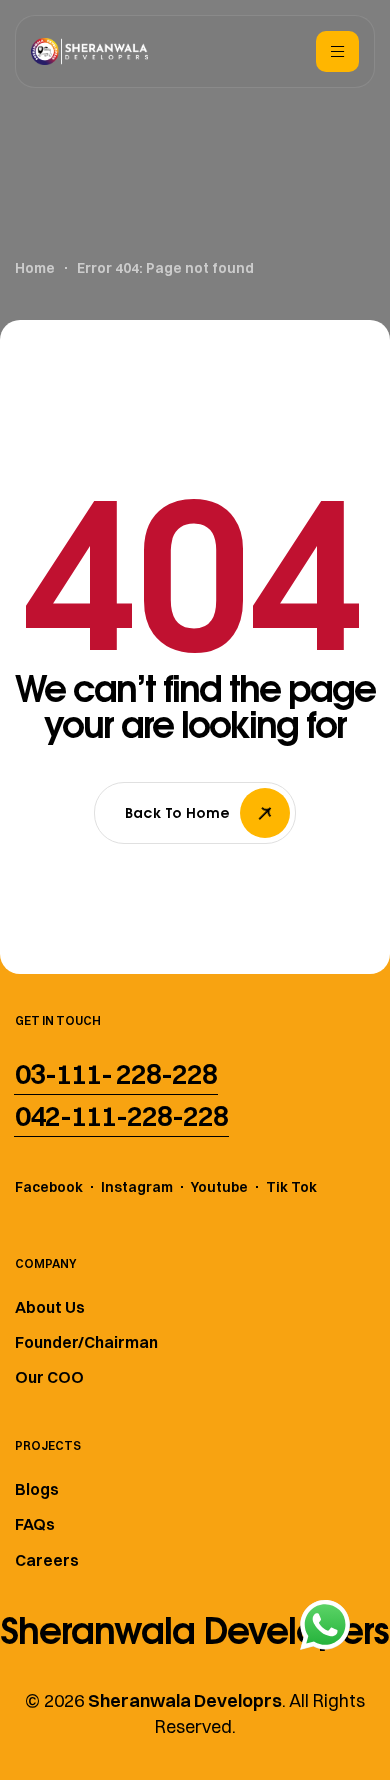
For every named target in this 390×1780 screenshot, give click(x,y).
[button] (116, 1074)
